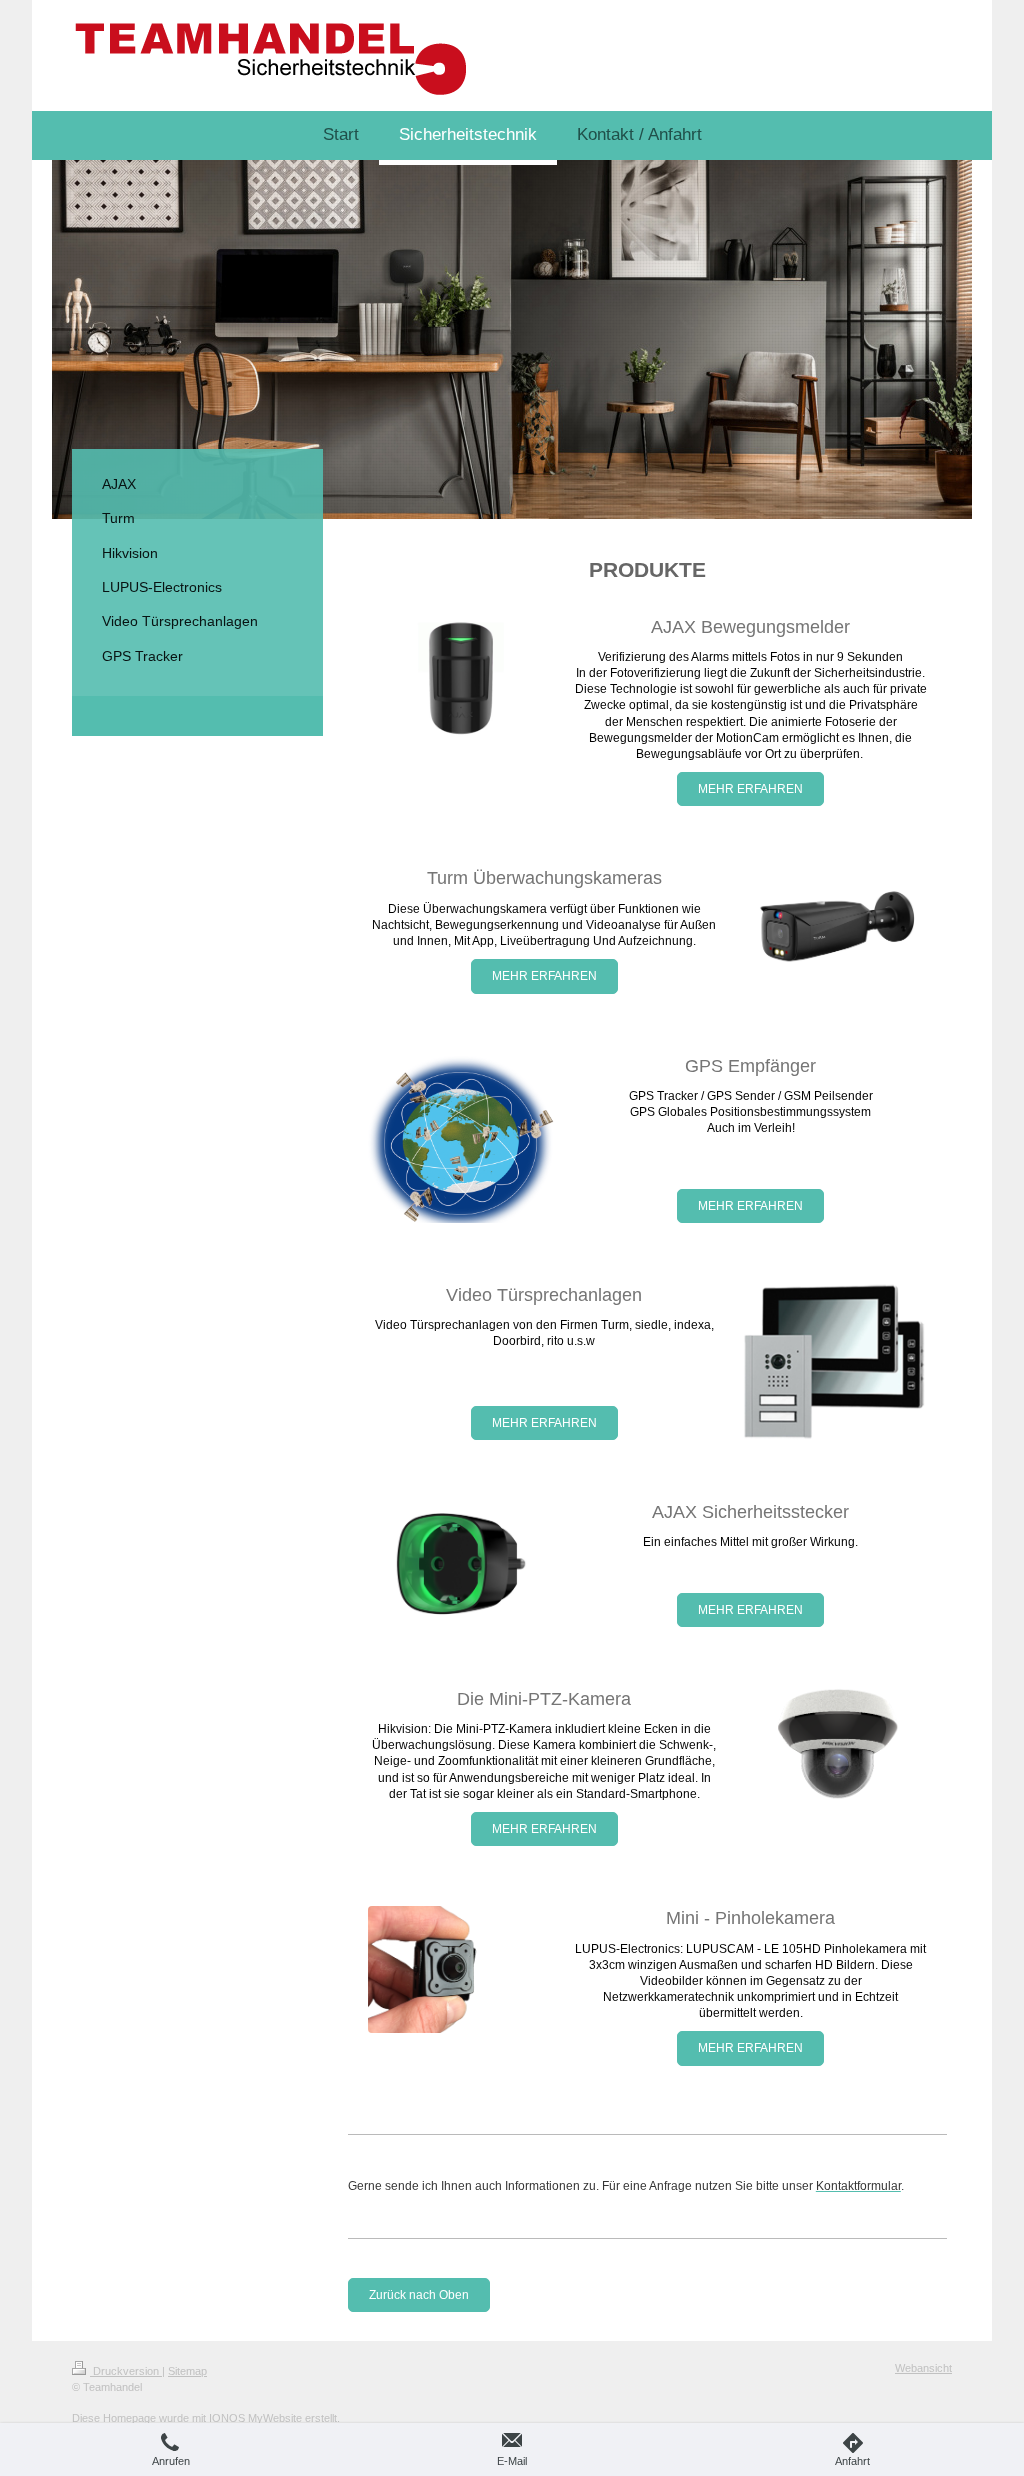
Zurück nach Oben (419, 2295)
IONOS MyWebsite (255, 2418)
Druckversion (126, 2371)
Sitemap (187, 2371)
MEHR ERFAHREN (750, 789)
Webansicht (923, 2368)
